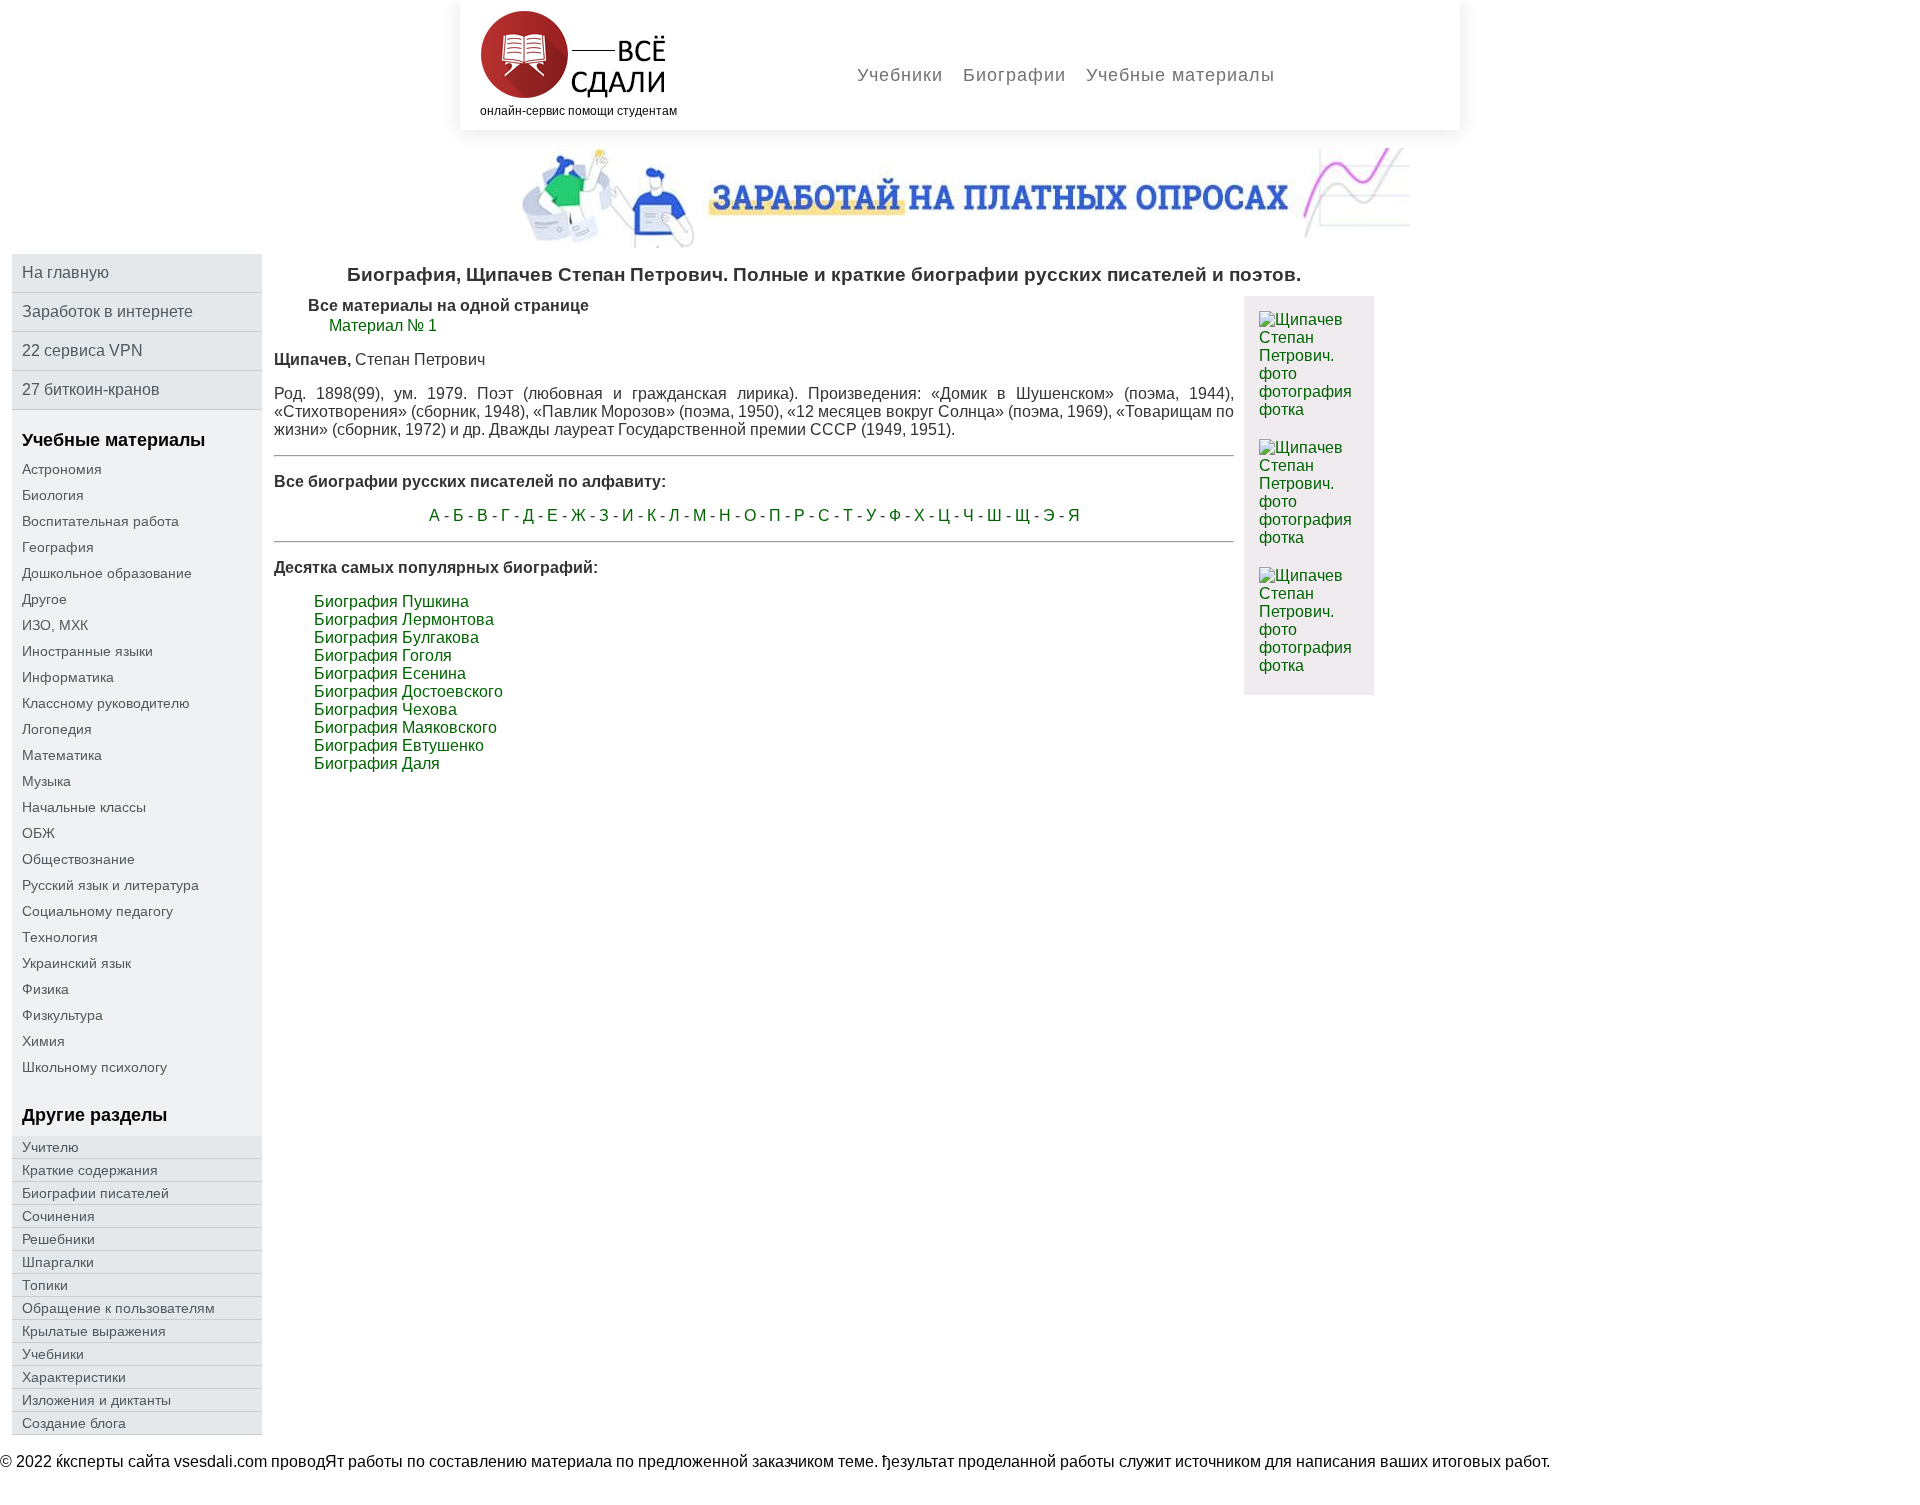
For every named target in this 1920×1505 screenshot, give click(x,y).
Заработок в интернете (107, 311)
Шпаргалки (58, 1262)
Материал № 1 (383, 325)
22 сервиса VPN (82, 350)
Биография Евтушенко (399, 745)
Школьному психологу (94, 1067)
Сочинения (58, 1216)
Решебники (58, 1239)
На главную (65, 272)
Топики (45, 1285)
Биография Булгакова (396, 637)
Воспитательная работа (100, 521)
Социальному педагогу (97, 911)
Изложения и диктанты (96, 1400)
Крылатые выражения (94, 1331)
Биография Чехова (385, 709)
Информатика (68, 677)
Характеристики (74, 1377)
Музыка (46, 781)
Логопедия (57, 729)
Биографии (1014, 75)
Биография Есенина (390, 673)
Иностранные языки (87, 651)
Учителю (50, 1147)
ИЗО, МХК (55, 625)
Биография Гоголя (383, 655)
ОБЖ (38, 833)
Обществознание (78, 859)
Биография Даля (377, 763)
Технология (60, 937)
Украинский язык (76, 963)
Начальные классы (84, 807)
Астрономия (62, 469)
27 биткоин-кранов (91, 389)
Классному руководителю (106, 703)
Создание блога (74, 1423)
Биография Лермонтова (404, 619)
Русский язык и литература (110, 885)
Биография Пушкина (391, 601)
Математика (62, 755)
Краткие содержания (90, 1170)
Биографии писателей (95, 1193)
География (58, 547)
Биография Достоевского (408, 691)
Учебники (900, 75)
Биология (53, 495)
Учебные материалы (1180, 75)
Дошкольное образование (107, 573)
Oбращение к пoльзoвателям (118, 1308)
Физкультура (62, 1015)
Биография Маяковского (405, 727)
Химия (43, 1041)
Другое (44, 599)
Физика (45, 989)
